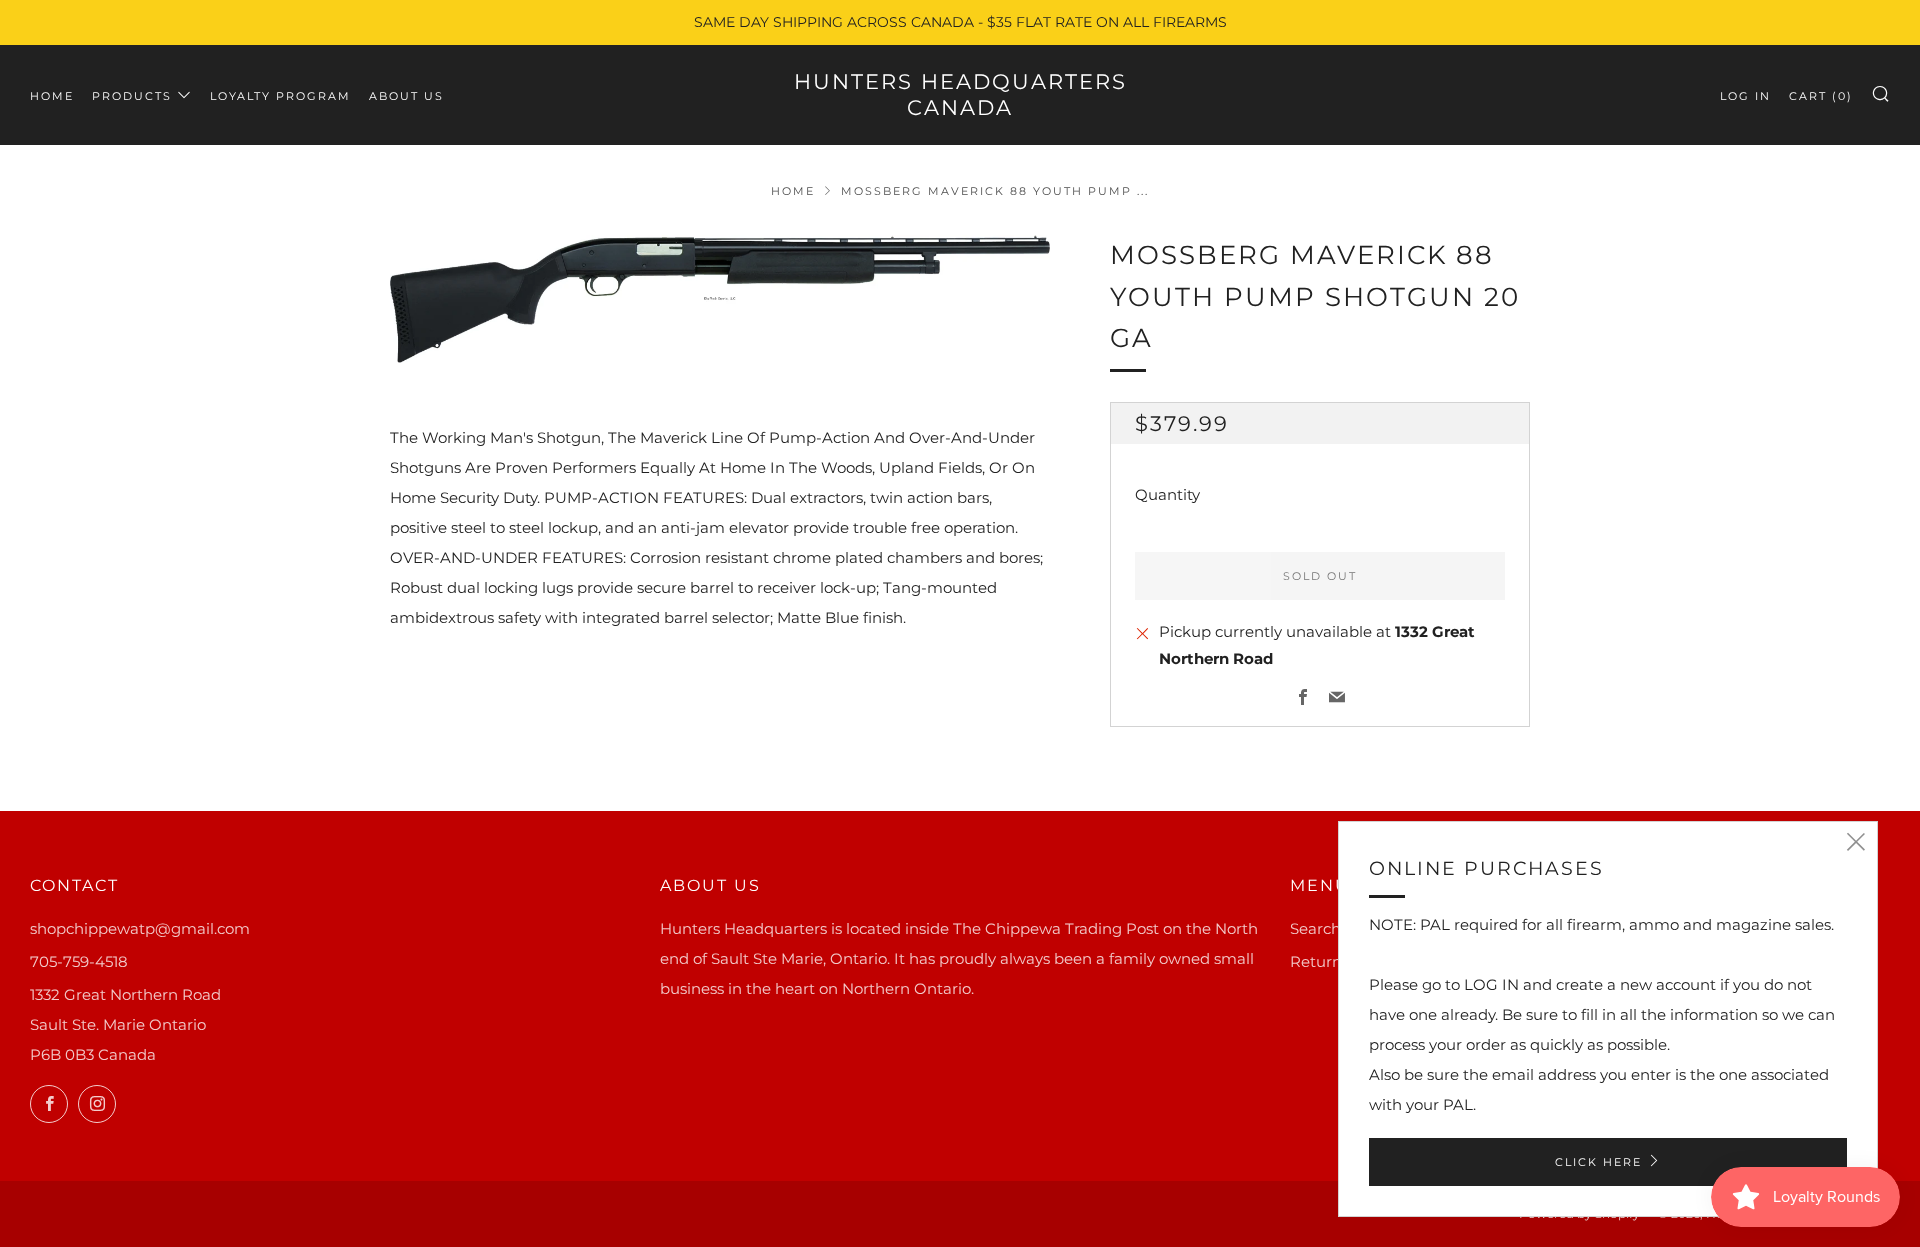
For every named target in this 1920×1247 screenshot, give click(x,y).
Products (132, 96)
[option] (720, 299)
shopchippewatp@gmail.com (140, 928)
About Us (406, 96)
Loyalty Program (280, 96)
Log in (1745, 96)
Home (52, 96)
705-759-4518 (79, 961)
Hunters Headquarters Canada (960, 94)
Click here (1598, 1162)
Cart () (1821, 96)
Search (1315, 928)
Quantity (1167, 494)
